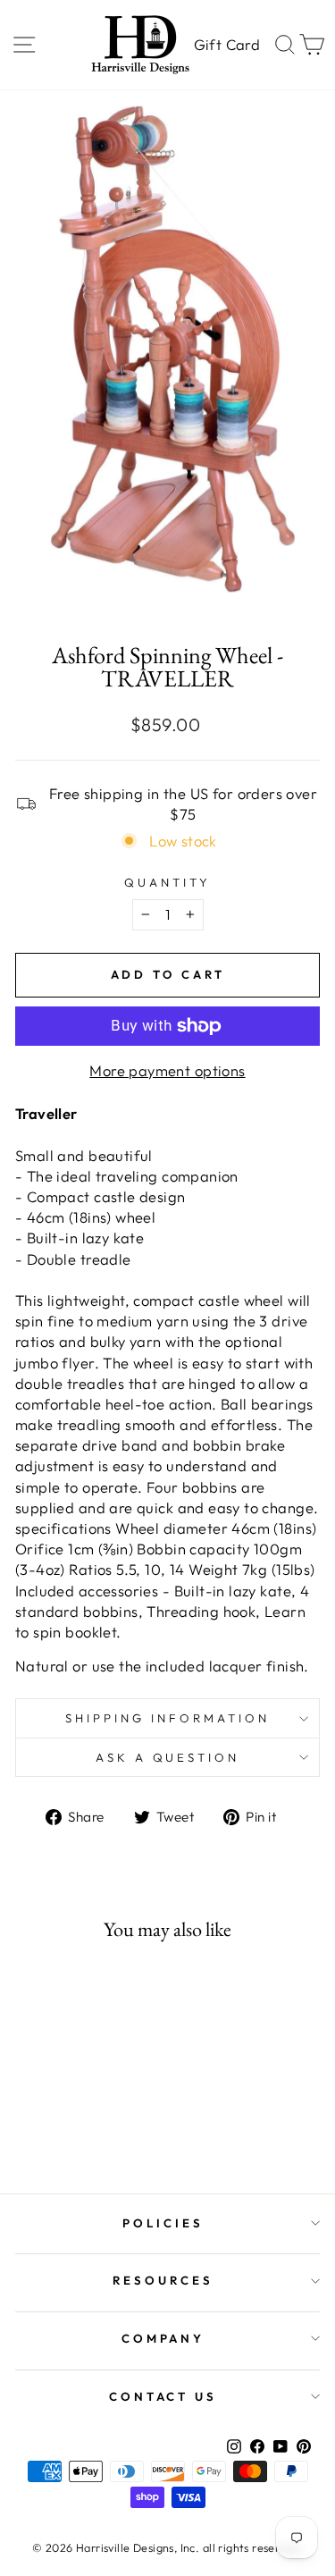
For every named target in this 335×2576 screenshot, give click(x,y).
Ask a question (168, 1757)
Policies (163, 2223)
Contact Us (163, 2396)
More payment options (167, 1070)
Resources (163, 2280)
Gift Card (227, 44)
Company (163, 2338)
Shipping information (167, 1718)
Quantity (167, 882)
